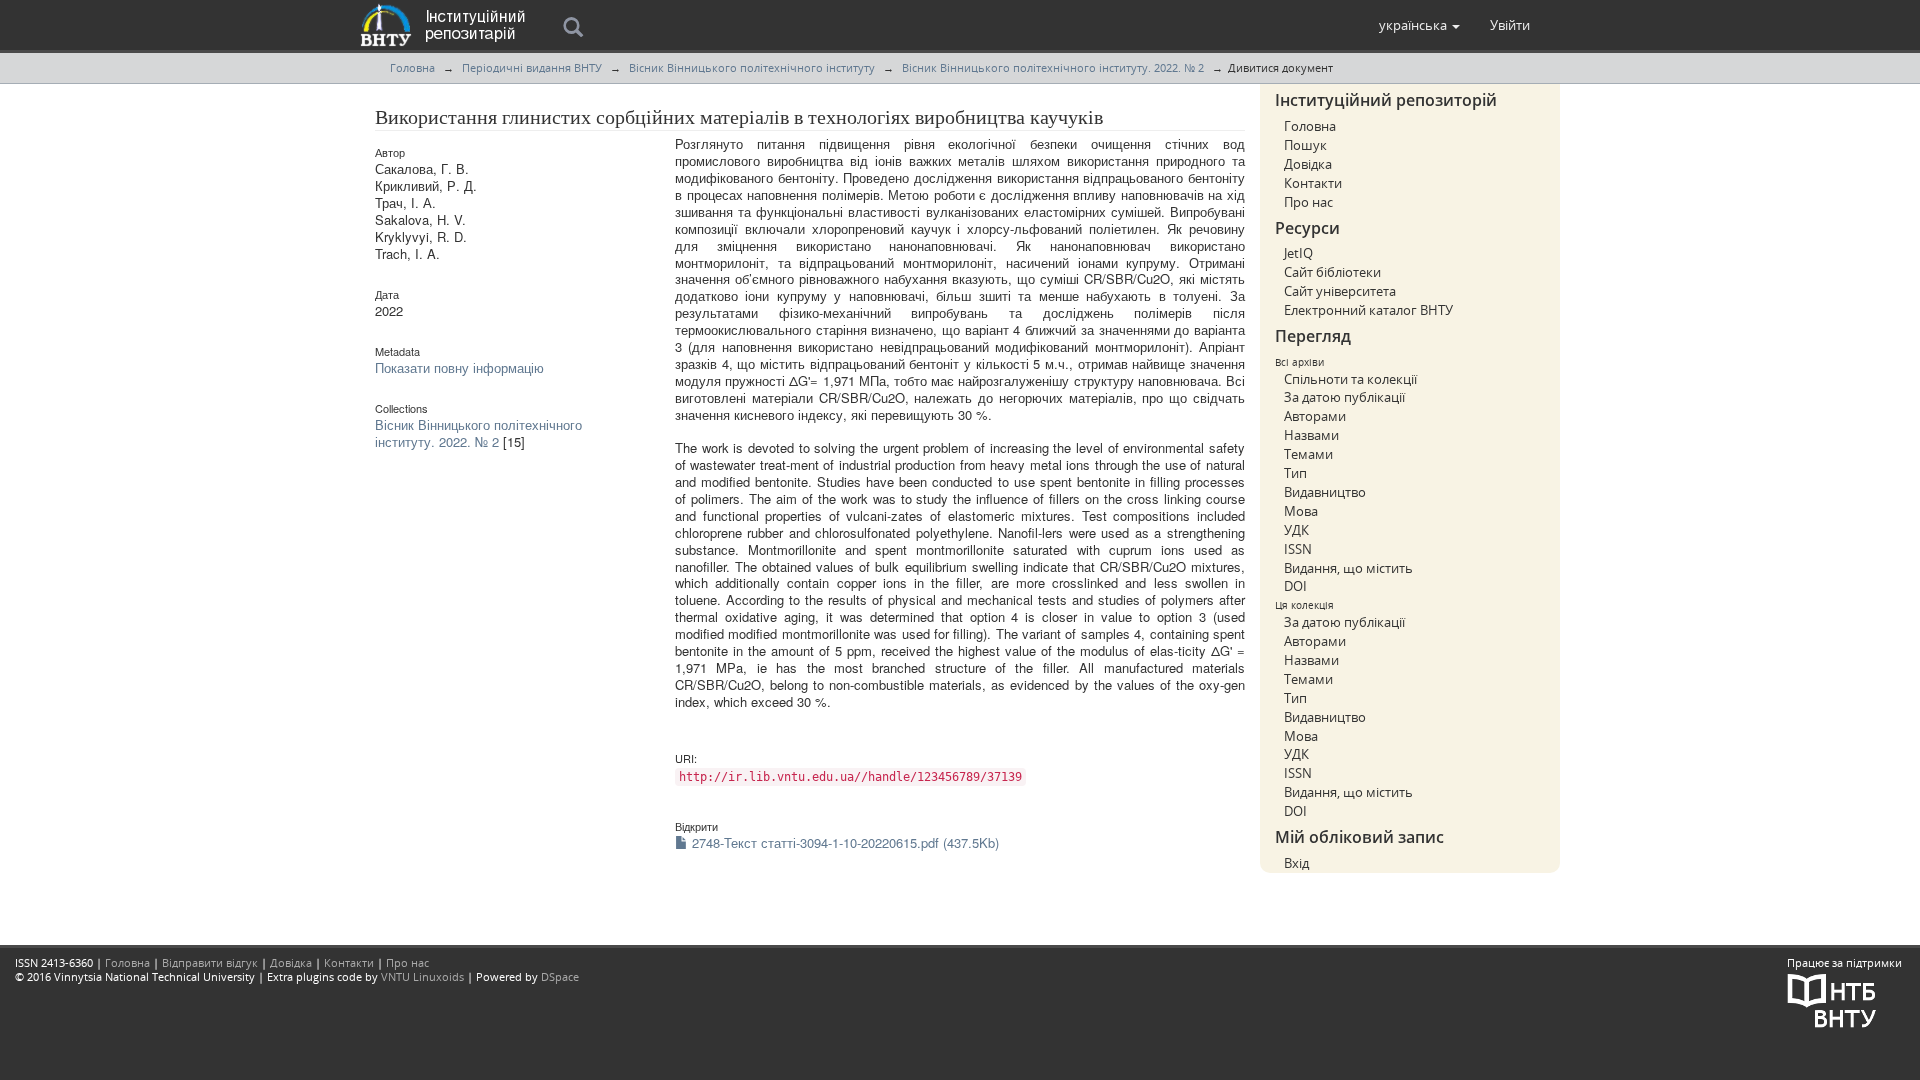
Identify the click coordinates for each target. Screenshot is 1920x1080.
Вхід (1296, 863)
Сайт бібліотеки (1332, 272)
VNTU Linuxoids (422, 976)
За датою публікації (1344, 397)
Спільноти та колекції (1350, 379)
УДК (1296, 530)
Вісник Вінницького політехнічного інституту (752, 67)
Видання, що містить (1348, 568)
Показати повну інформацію (459, 367)
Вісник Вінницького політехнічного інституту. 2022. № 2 (1053, 67)
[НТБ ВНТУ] (1832, 998)
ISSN (1298, 549)
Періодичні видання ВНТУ (532, 67)
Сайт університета (1340, 291)
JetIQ (1298, 253)
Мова (1301, 511)
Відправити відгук (210, 962)
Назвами (1311, 435)
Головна (412, 67)
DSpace (560, 976)
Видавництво (1325, 492)
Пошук (1305, 145)
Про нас (1308, 202)
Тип (1295, 473)
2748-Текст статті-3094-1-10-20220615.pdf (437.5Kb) (843, 842)
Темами (1308, 454)
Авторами (1315, 416)
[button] (1419, 25)
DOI (1295, 586)
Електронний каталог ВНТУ (1368, 310)
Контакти (1313, 183)
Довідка (1308, 164)
